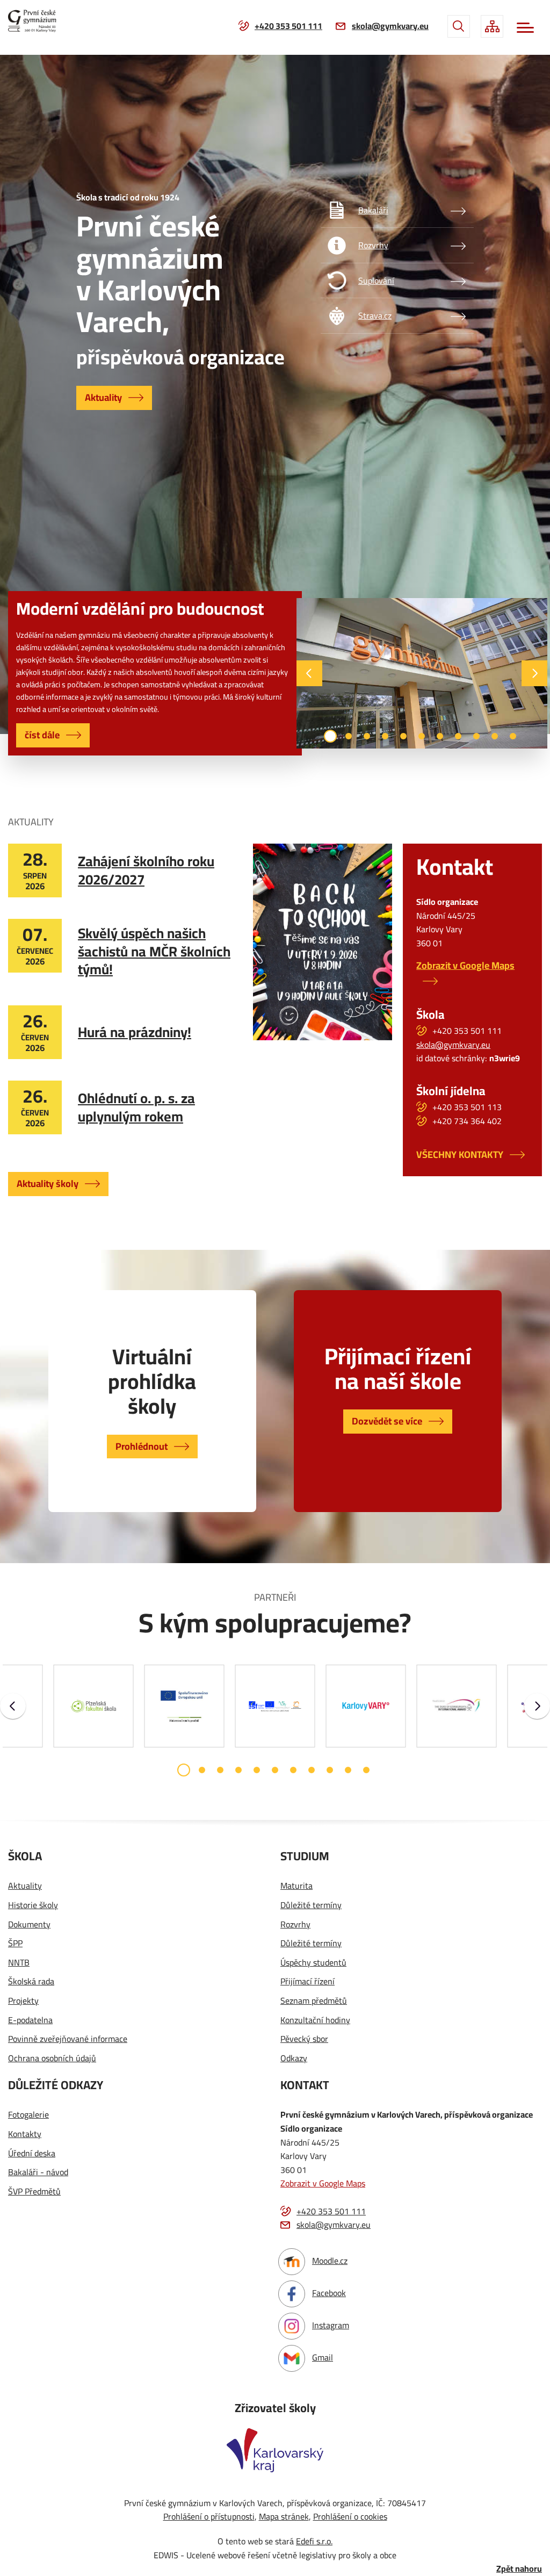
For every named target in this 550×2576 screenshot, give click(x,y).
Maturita (296, 1886)
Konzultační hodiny (315, 2020)
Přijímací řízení (307, 1982)
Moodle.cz (330, 2261)
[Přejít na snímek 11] (513, 736)
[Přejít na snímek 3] (367, 736)
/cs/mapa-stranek (492, 26)
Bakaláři (373, 210)
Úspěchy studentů (313, 1963)
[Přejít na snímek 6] (422, 736)
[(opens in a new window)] (366, 1706)
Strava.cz (375, 315)
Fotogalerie (28, 2115)
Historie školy (33, 1905)
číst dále (42, 735)
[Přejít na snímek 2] (349, 736)
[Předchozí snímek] (309, 673)
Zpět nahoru (519, 2569)
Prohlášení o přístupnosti (209, 2516)
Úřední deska (32, 2154)
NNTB (19, 1963)
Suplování (376, 280)
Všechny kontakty (460, 1154)
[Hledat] (459, 26)
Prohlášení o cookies (350, 2516)
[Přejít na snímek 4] (385, 736)
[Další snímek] (534, 673)
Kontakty (25, 2134)
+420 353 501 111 (288, 26)
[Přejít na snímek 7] (440, 736)
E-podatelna (30, 2020)
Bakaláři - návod (38, 2172)
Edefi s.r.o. (314, 2541)
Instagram (331, 2325)
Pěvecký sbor (304, 2039)
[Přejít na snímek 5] (403, 736)
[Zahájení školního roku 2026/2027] (323, 942)
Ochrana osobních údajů (52, 2059)
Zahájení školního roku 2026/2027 (146, 870)
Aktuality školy (48, 1183)
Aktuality (103, 397)
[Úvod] (36, 21)
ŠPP (15, 1944)
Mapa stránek (284, 2516)
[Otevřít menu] (525, 28)
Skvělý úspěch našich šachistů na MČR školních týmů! (154, 951)
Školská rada (31, 1982)
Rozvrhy (373, 245)
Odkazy (294, 2059)
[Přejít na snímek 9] (476, 736)
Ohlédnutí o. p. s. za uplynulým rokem (136, 1107)
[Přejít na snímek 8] (458, 736)
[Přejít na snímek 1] (330, 736)
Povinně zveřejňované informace (68, 2039)
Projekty (23, 2001)
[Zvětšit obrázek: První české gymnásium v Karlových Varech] (422, 673)
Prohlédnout (142, 1446)
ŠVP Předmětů (34, 2192)
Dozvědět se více (387, 1421)
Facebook (329, 2293)
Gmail (323, 2357)
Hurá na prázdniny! (135, 1032)
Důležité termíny (311, 1905)
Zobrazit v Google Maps (465, 965)
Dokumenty (29, 1925)
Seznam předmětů (314, 2001)
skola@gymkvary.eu (390, 26)
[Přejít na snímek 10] (495, 736)
